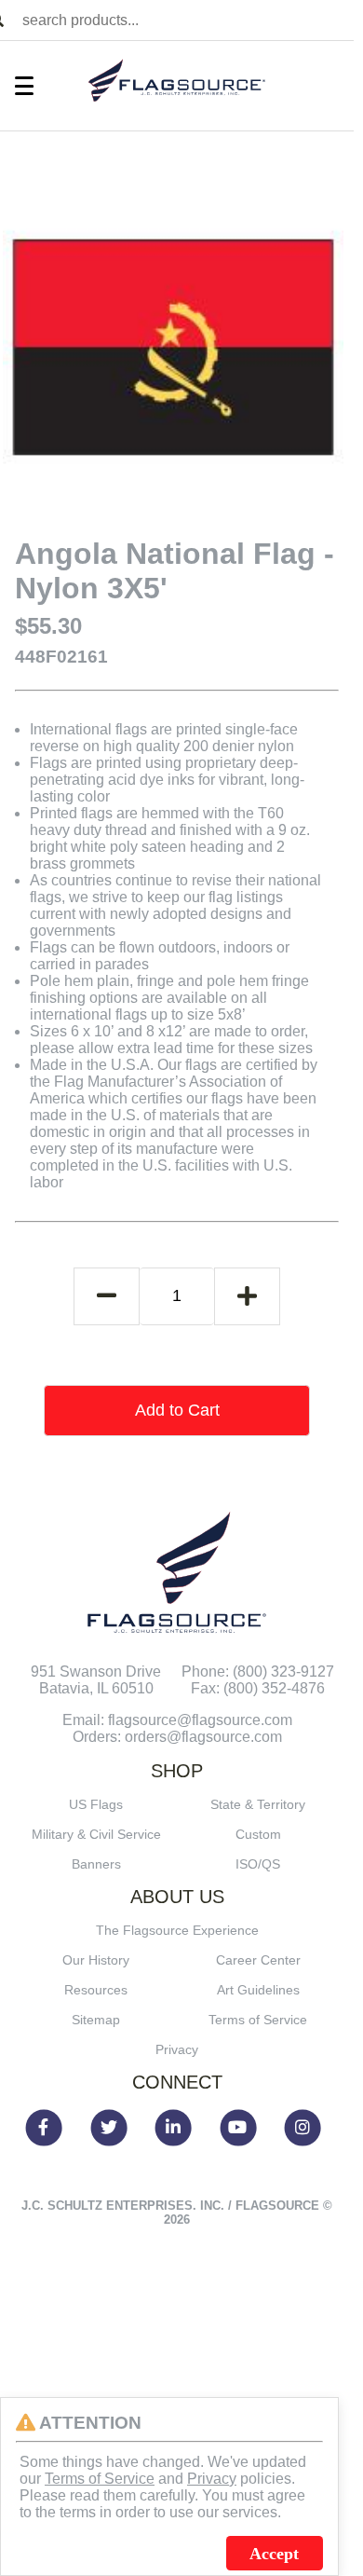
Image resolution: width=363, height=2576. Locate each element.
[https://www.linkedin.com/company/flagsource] (177, 2128)
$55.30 (48, 626)
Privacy (177, 2049)
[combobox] (184, 20)
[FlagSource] (177, 81)
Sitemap (96, 2020)
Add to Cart (177, 1410)
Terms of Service (258, 2020)
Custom (258, 1834)
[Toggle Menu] (15, 86)
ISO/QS (258, 1864)
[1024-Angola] (174, 347)
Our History (96, 1960)
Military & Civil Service (96, 1834)
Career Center (258, 1960)
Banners (96, 1864)
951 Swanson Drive (96, 1672)
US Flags (96, 1804)
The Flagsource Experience (177, 1930)
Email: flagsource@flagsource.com (177, 1720)
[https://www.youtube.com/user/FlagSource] (242, 2128)
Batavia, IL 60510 (96, 1688)
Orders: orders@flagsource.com (177, 1737)
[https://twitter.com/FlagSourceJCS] (113, 2128)
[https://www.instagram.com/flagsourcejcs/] (306, 2128)
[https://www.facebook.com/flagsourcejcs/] (47, 2128)
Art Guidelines (258, 1990)
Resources (96, 1990)
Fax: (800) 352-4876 (258, 1688)
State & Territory (258, 1804)
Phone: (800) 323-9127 (258, 1672)
